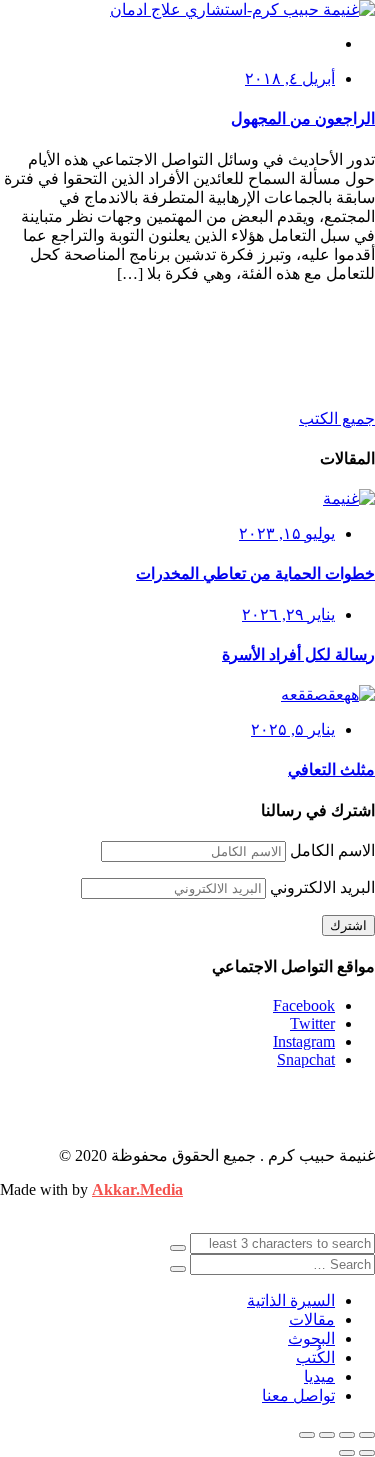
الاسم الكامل (332, 850)
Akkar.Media (137, 1189)
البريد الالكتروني (322, 887)
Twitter (312, 1023)
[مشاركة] (327, 1435)
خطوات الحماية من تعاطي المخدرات (255, 573)
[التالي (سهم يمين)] (347, 1453)
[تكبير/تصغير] (367, 1435)
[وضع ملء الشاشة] (347, 1435)
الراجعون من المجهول (303, 118)
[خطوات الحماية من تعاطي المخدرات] (349, 498)
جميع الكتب (337, 418)
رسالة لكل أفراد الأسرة (298, 654)
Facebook (304, 1005)
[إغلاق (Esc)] (307, 1435)
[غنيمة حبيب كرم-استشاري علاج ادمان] (242, 9)
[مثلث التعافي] (328, 694)
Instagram (304, 1041)
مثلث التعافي (331, 769)
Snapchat (306, 1059)
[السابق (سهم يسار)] (367, 1453)
